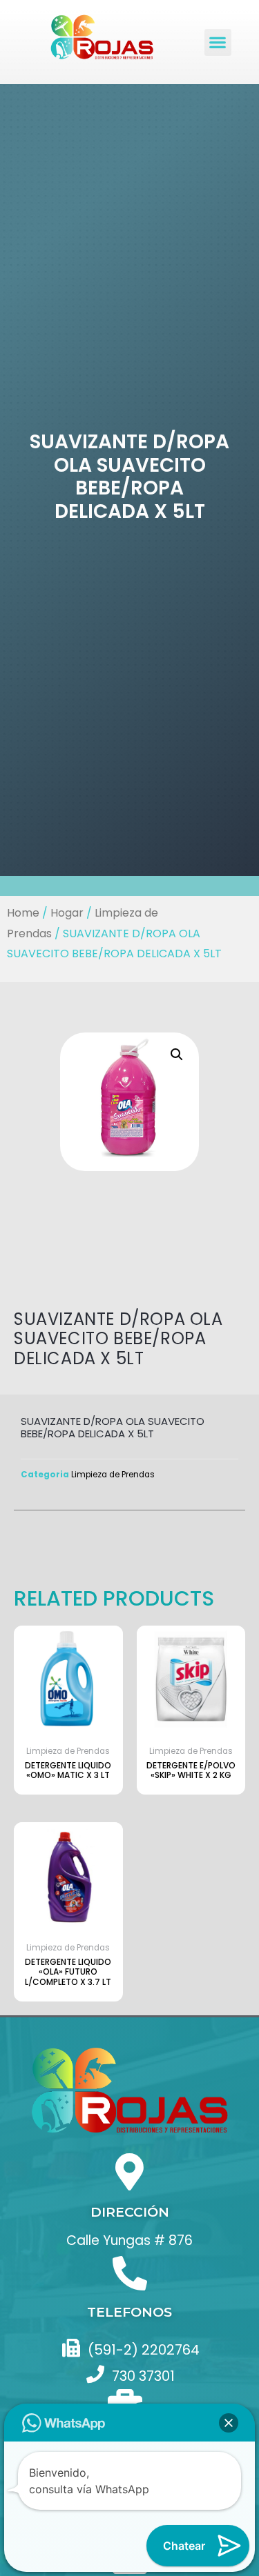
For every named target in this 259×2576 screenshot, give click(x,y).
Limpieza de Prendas (113, 1475)
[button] (218, 42)
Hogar (67, 913)
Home (23, 913)
